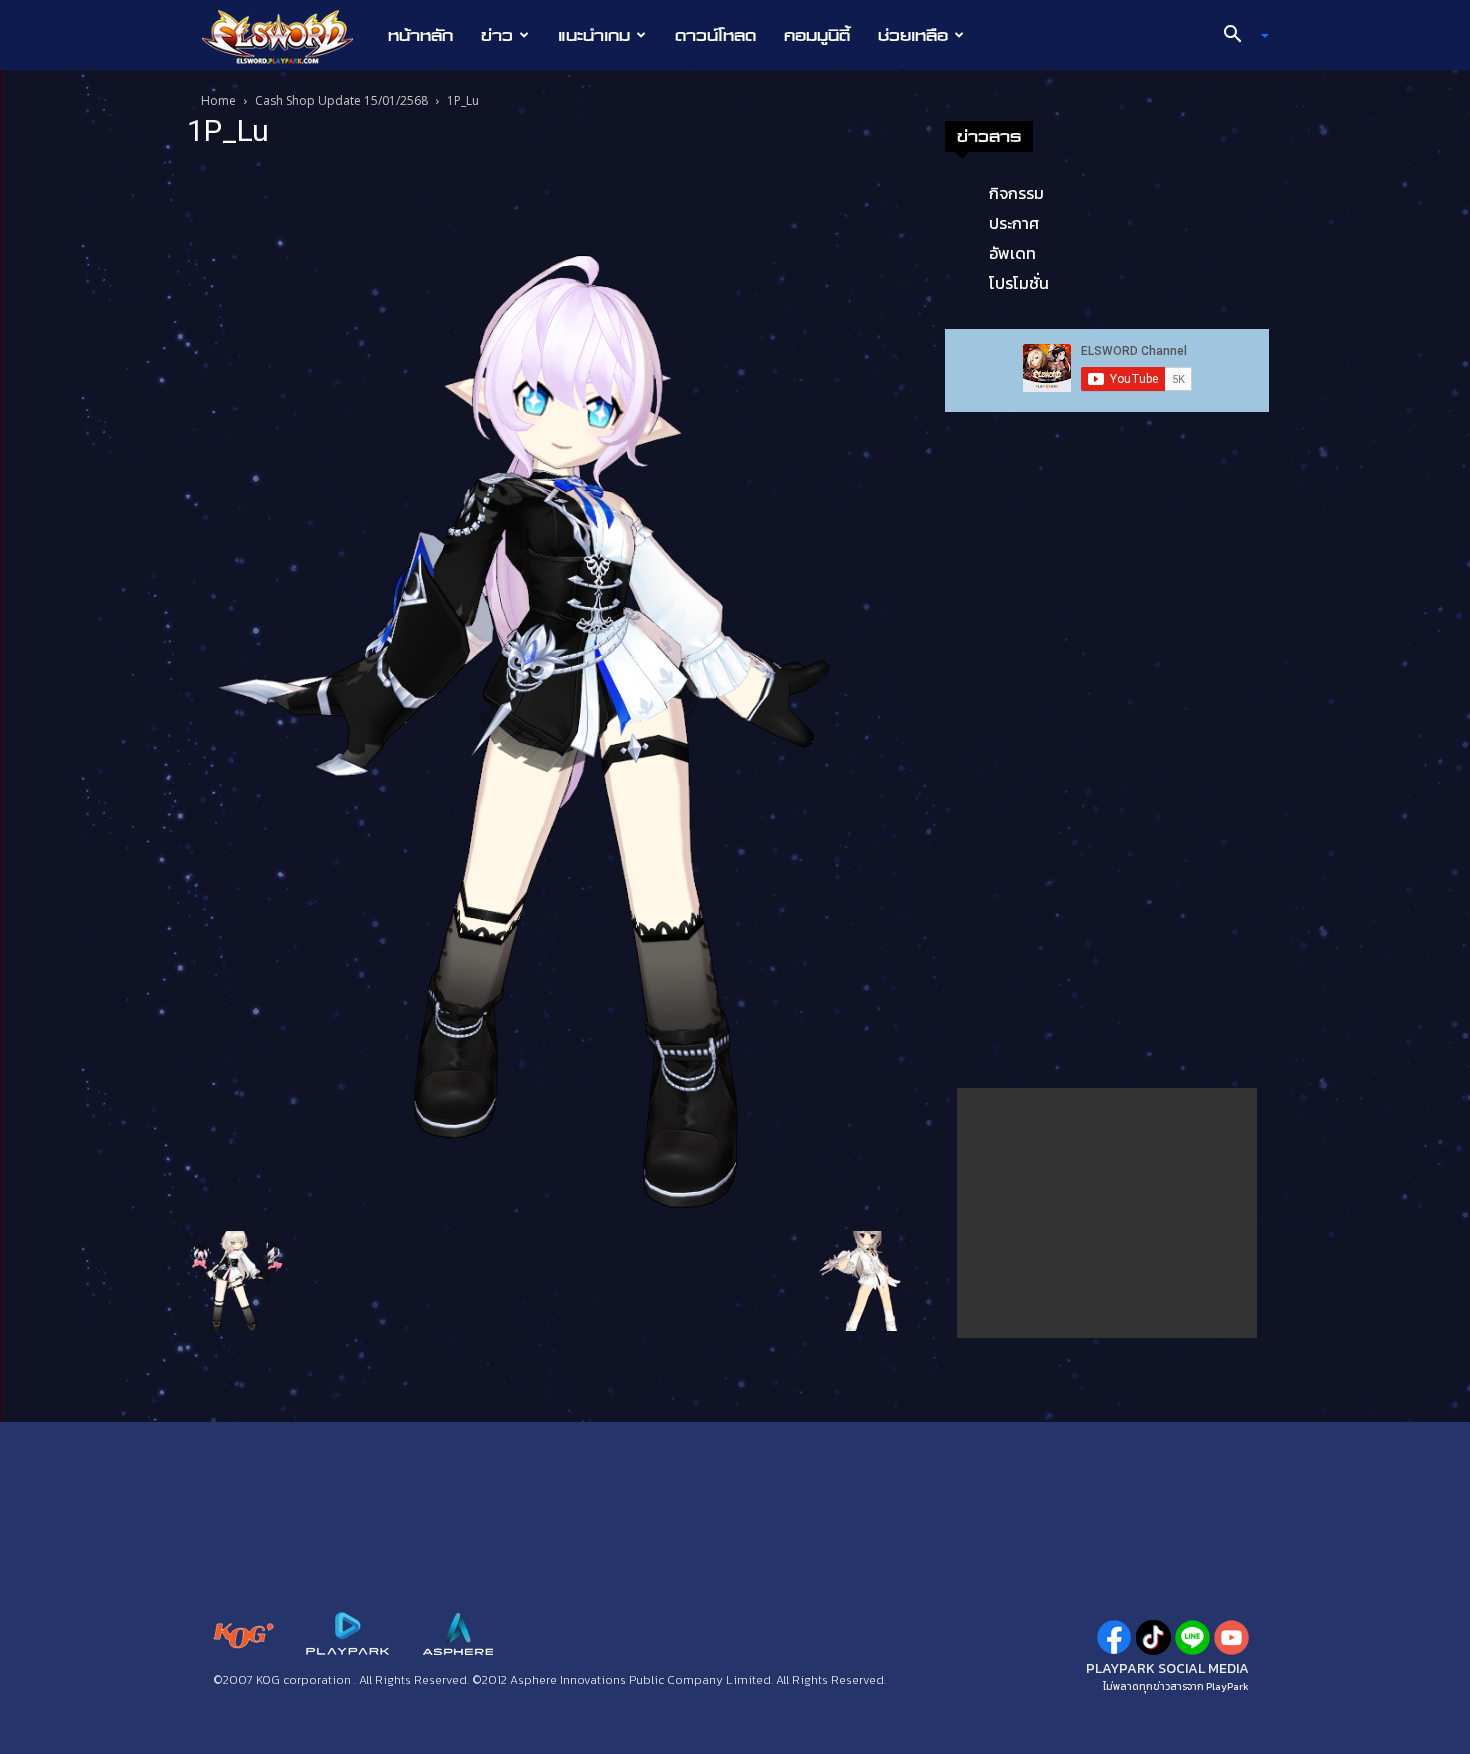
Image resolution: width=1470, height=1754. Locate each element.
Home (218, 100)
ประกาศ (1014, 223)
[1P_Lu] (549, 694)
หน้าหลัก (420, 35)
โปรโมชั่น (1019, 283)
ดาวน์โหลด (715, 35)
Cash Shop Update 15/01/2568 (341, 100)
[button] (1239, 36)
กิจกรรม (1016, 193)
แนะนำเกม (594, 35)
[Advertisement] (1107, 1213)
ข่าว (497, 35)
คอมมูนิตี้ (817, 35)
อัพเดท (1012, 253)
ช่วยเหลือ (913, 35)
